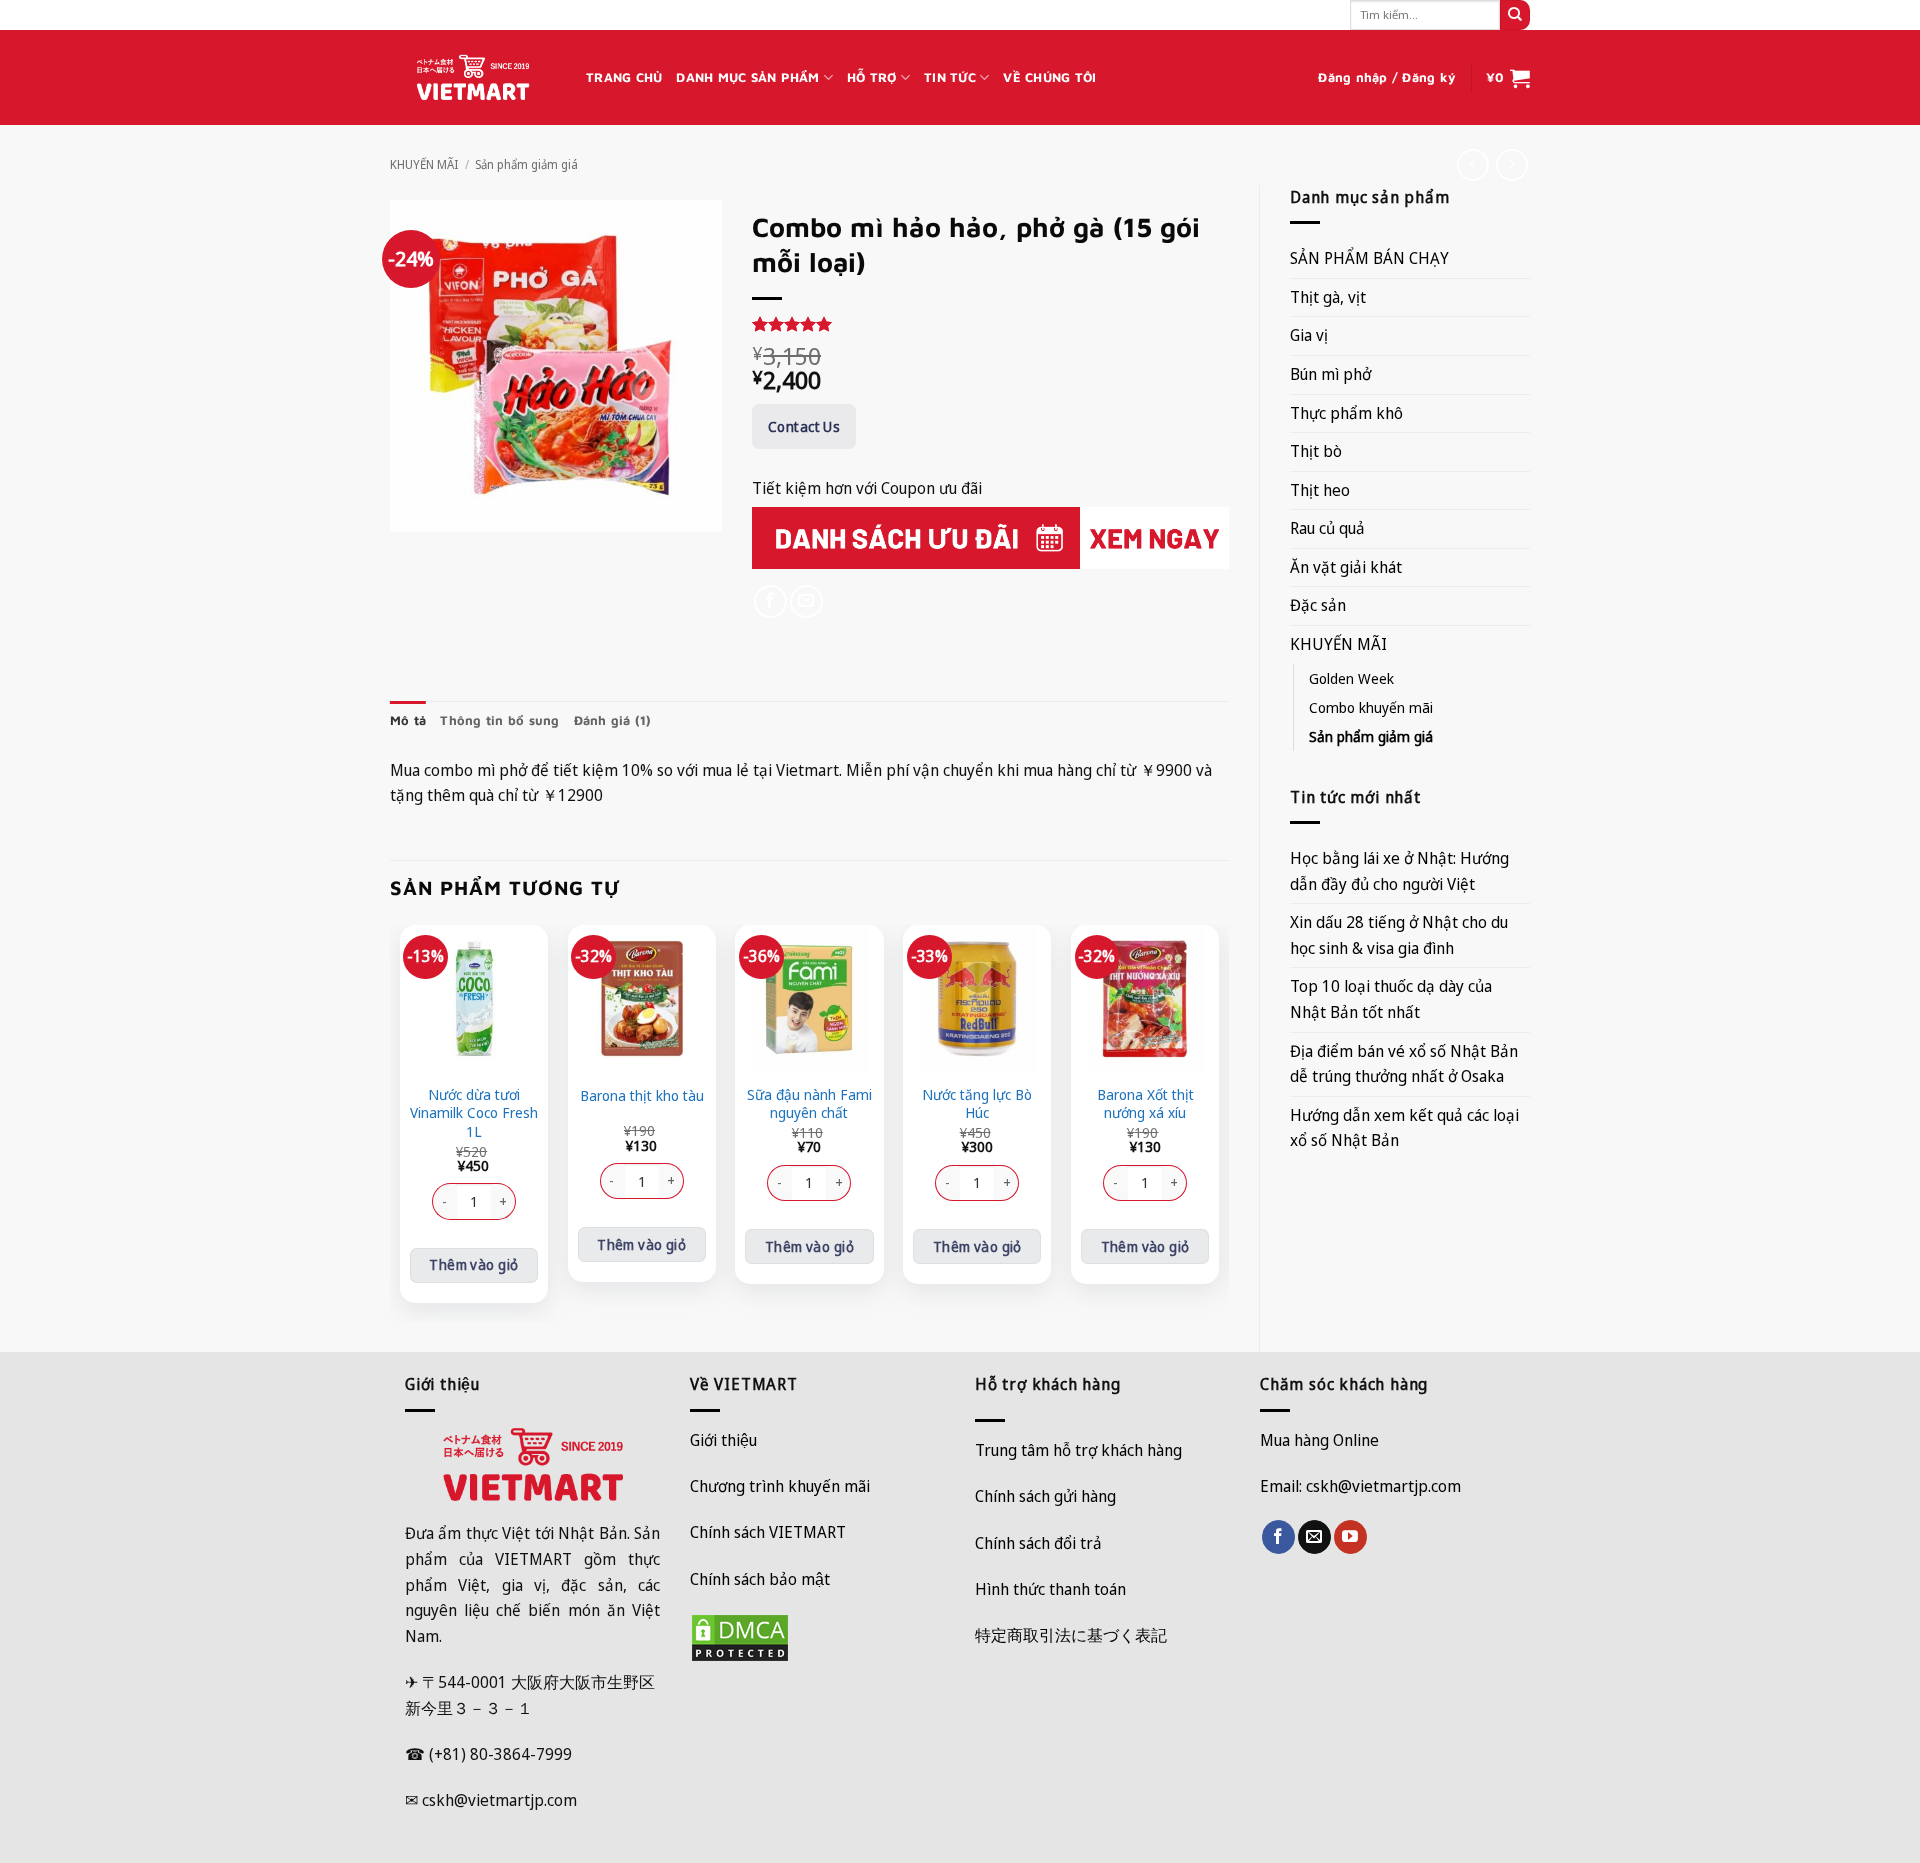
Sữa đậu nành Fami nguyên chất (809, 1104)
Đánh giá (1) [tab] (613, 720)
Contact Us (804, 426)
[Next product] (1472, 164)
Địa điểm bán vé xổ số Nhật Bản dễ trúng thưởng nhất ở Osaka (1404, 1064)
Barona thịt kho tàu (642, 1096)
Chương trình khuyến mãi (780, 1486)
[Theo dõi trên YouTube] (1350, 1537)
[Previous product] (1511, 164)
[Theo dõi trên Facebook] (1278, 1537)
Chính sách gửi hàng (1045, 1496)
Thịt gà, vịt (1328, 297)
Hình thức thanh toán (1050, 1589)
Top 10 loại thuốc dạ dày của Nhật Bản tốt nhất (1391, 999)
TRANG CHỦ (624, 77)
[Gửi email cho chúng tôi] (1314, 1537)
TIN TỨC (950, 77)
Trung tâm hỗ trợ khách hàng (1078, 1450)
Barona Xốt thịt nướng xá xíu (1145, 1104)
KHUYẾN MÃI (424, 164)
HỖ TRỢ (872, 77)
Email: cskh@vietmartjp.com (1360, 1486)
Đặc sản (1318, 605)
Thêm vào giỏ (473, 1264)
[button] (1387, 78)
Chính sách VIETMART (768, 1532)
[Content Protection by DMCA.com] (740, 1636)
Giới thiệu (723, 1440)
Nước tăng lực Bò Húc (977, 1104)
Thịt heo (1320, 490)
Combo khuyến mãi (1371, 707)
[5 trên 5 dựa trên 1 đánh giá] (990, 324)
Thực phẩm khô (1346, 413)
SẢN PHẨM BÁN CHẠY (1369, 258)
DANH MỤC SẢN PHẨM (747, 77)
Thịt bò (1316, 451)
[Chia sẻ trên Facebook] (770, 601)
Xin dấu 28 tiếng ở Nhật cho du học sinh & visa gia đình (1399, 935)
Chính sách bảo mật (760, 1579)
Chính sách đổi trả (1038, 1543)
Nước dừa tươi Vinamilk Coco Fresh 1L (474, 1113)
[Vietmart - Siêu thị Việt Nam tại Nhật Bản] (473, 78)
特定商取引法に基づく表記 (1071, 1635)
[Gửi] (1515, 15)
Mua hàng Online (1319, 1440)
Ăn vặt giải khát (1346, 567)
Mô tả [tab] (408, 720)
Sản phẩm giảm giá (526, 164)
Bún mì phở (1330, 374)
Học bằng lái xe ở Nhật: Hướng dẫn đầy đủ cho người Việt (1399, 871)
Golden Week (1351, 678)
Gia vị (1309, 335)
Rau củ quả (1327, 528)
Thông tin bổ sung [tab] (499, 720)
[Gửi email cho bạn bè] (806, 601)
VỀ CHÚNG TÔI (1049, 77)
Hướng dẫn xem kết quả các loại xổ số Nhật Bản (1404, 1128)
